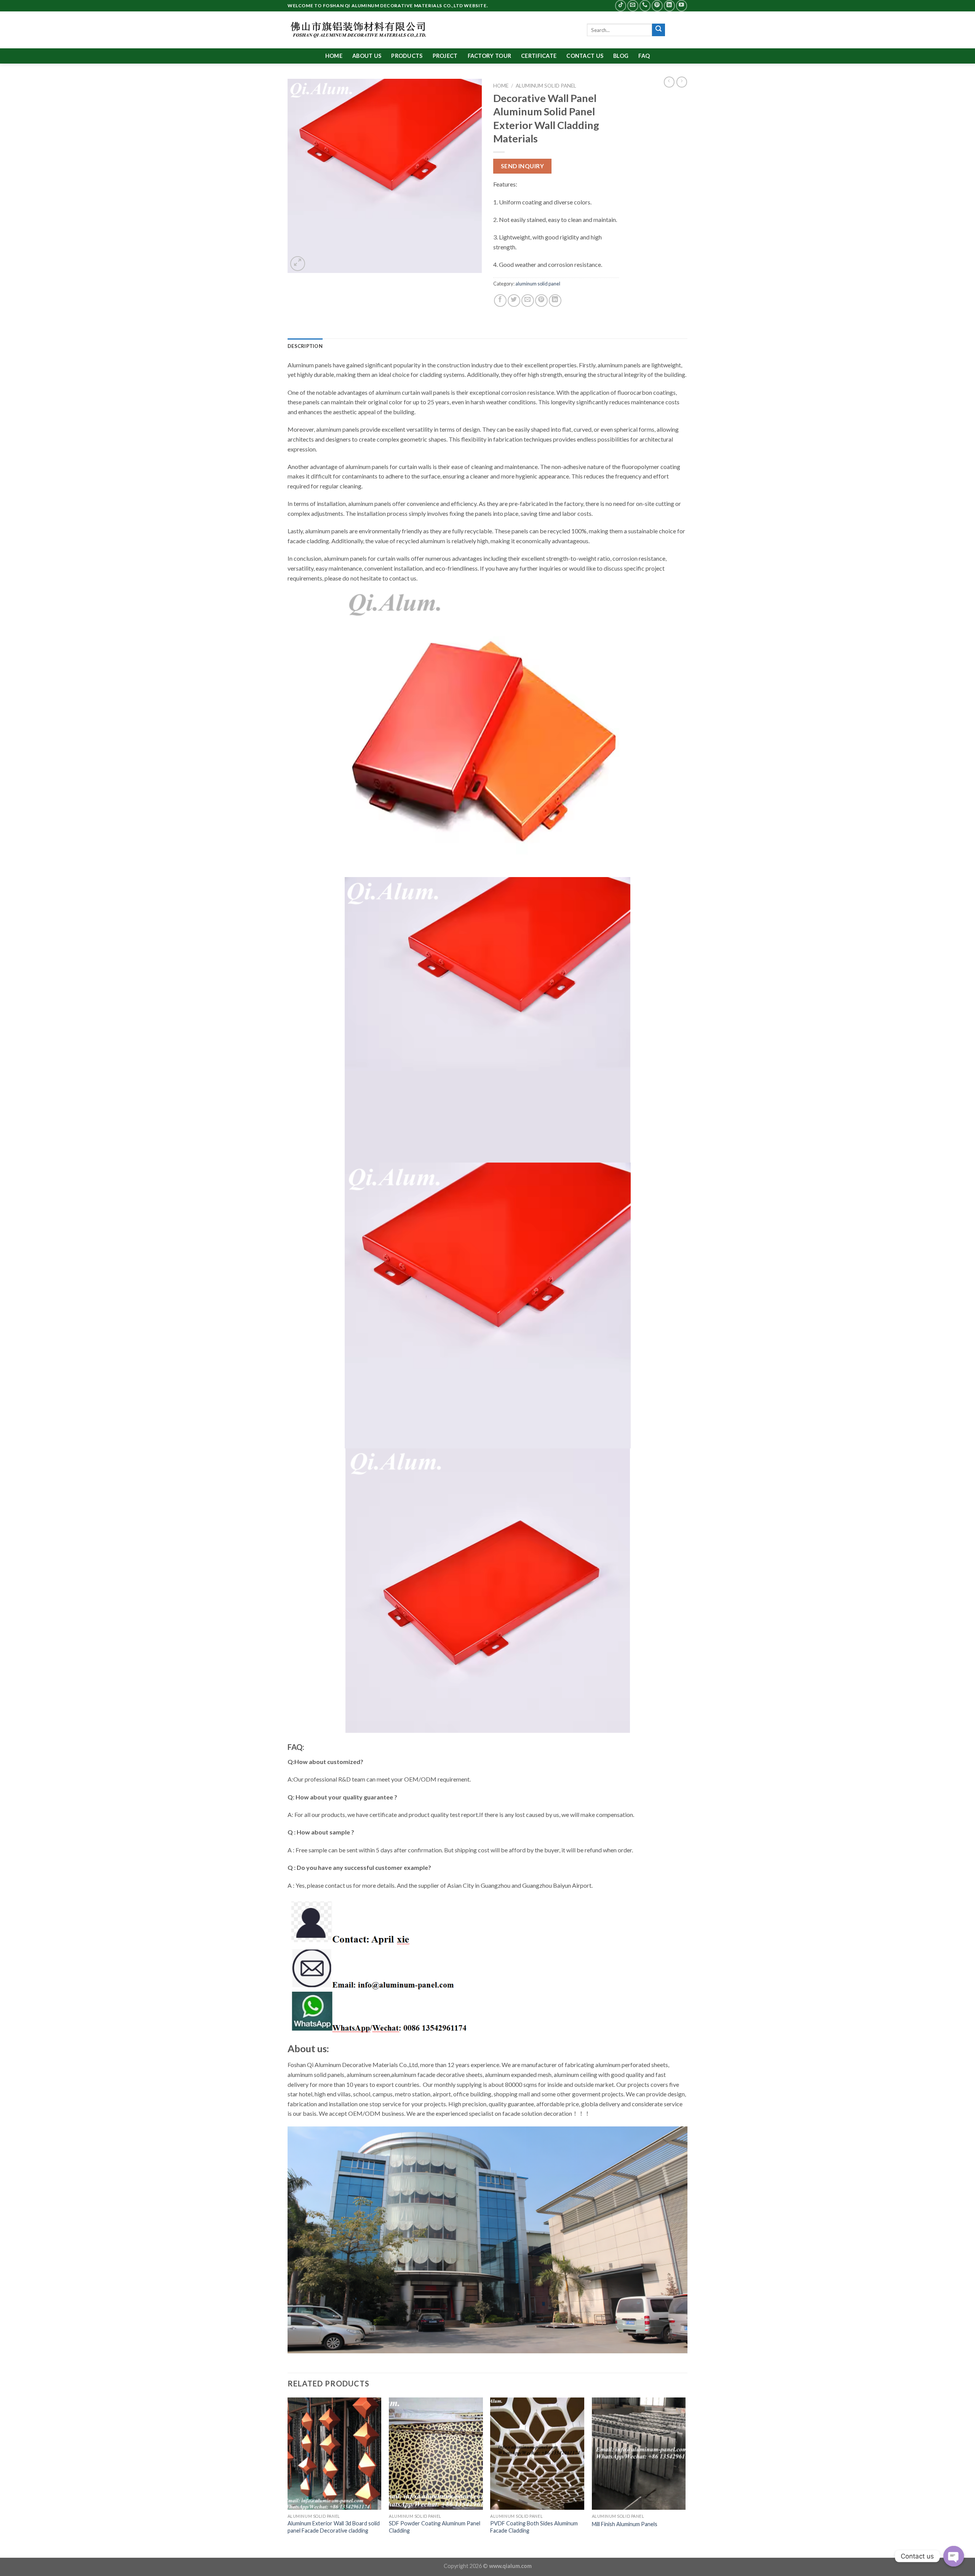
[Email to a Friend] (528, 301)
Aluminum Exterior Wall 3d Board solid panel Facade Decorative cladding (334, 2527)
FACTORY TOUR (489, 56)
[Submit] (659, 30)
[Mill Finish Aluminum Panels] (639, 2454)
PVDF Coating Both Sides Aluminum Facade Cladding (534, 2527)
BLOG (621, 56)
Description (305, 346)
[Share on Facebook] (500, 301)
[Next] (685, 2477)
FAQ (644, 56)
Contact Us (585, 56)
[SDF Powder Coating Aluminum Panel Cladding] (436, 2454)
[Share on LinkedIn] (555, 301)
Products (407, 56)
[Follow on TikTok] (621, 6)
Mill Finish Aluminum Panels (625, 2524)
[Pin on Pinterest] (541, 301)
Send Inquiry (523, 166)
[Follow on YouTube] (682, 6)
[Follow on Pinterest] (657, 6)
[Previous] (288, 2477)
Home (334, 56)
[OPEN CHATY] (954, 2556)
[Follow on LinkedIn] (669, 6)
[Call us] (645, 6)
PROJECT (445, 56)
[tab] (305, 346)
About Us (367, 56)
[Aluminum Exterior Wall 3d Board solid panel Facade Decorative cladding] (335, 2454)
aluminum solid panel (546, 86)
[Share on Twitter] (514, 301)
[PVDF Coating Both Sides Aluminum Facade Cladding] (537, 2454)
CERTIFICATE (539, 56)
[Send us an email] (633, 6)
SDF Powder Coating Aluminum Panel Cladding (435, 2527)
